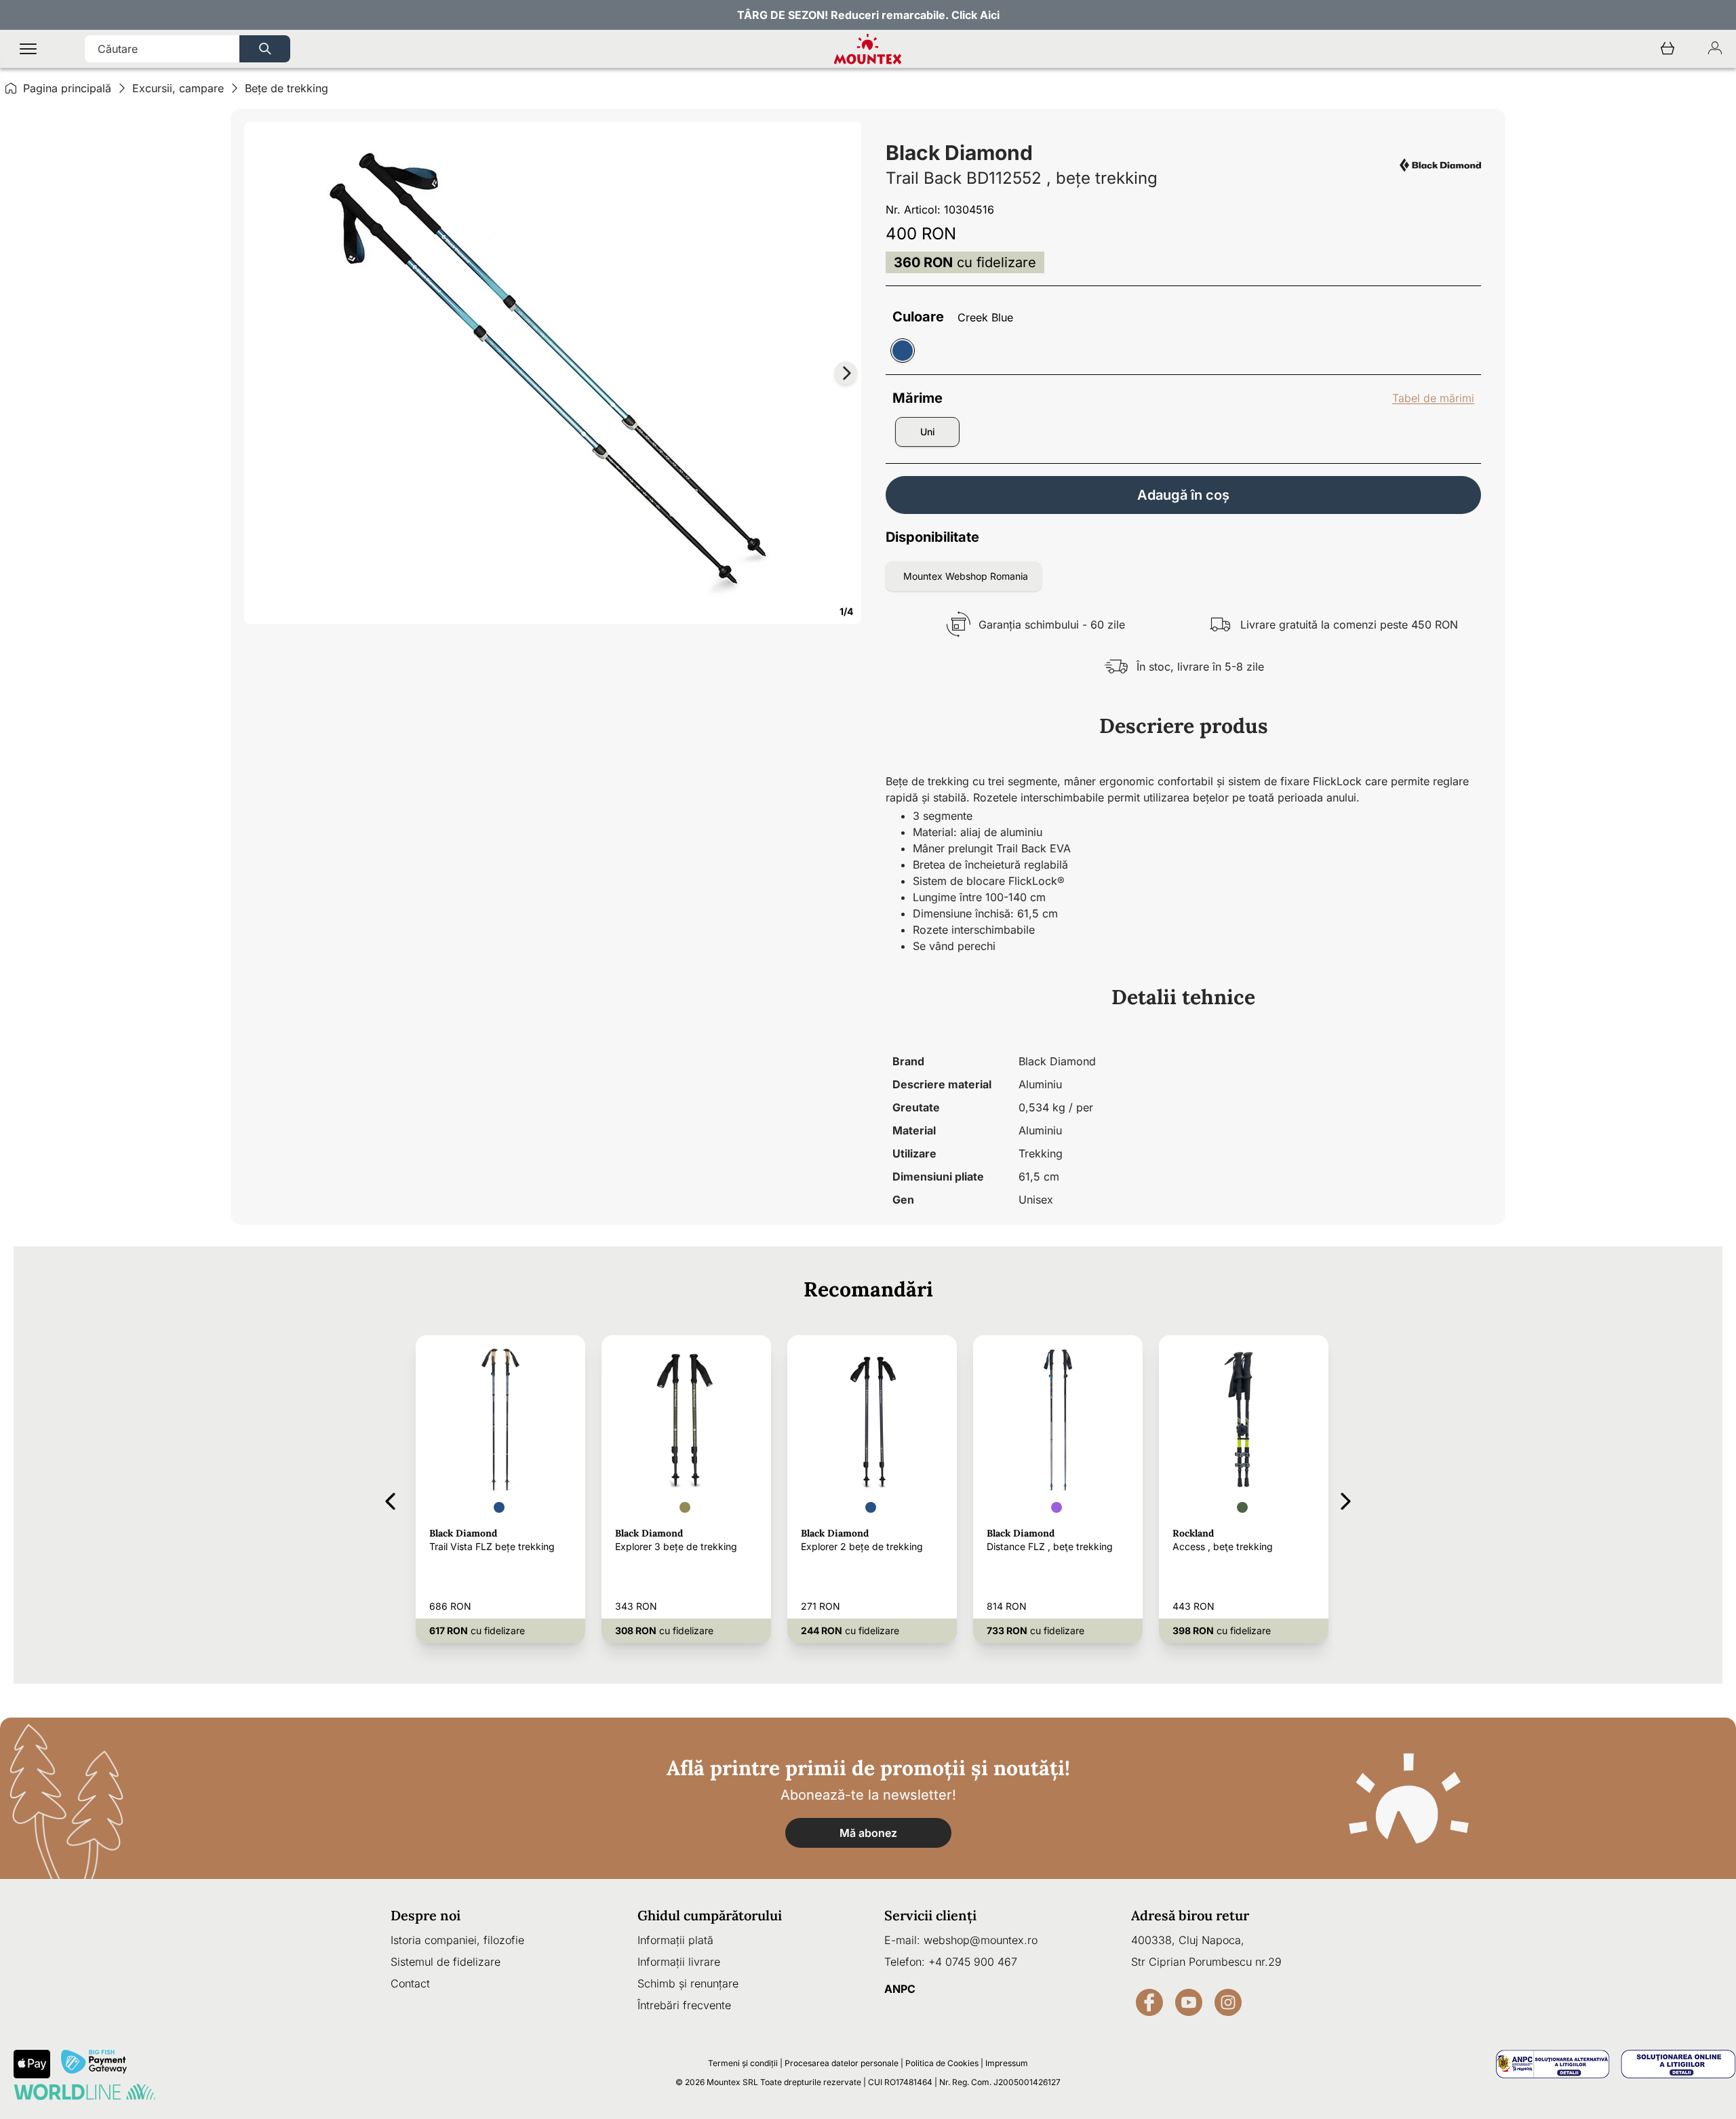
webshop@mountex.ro (981, 1940)
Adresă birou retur (1190, 1915)
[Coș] (1668, 49)
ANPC (900, 1989)
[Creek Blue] (903, 351)
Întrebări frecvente (684, 2005)
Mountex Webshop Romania (966, 576)
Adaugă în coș (1183, 495)
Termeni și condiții (743, 2063)
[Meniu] (28, 49)
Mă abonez (868, 1833)
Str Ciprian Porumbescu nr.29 (1206, 1962)
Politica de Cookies (942, 2063)
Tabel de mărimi (1433, 398)
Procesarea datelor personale (842, 2063)
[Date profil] (1715, 49)
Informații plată (675, 1940)
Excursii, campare (178, 88)
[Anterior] (390, 1499)
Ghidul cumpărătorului (710, 1915)
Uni (928, 432)
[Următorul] (1346, 1499)
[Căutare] (265, 49)
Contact (410, 1983)
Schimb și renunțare (688, 1983)
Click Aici (975, 15)
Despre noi (426, 1915)
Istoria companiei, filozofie (457, 1940)
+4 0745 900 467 (973, 1962)
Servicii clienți (930, 1915)
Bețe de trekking (287, 88)
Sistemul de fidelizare (446, 1962)
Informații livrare (679, 1962)
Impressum (1007, 2063)
